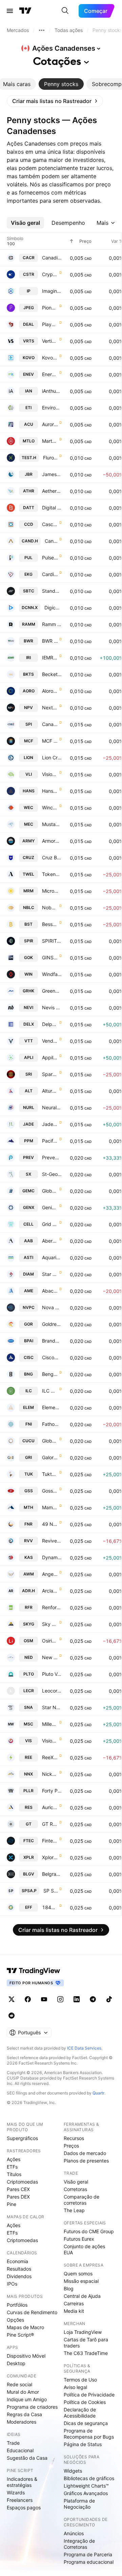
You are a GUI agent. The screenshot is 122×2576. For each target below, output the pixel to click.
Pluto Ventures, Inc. (52, 1674)
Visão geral (76, 2182)
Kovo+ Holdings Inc (50, 358)
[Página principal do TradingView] (25, 11)
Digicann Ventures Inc (53, 608)
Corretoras (75, 2189)
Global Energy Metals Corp (50, 1191)
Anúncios (74, 2533)
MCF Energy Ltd (50, 741)
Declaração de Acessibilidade (80, 2413)
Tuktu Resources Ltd (50, 1474)
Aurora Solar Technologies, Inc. (50, 424)
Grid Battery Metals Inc (50, 1224)
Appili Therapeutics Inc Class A (50, 1057)
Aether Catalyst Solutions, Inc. (52, 491)
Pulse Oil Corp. (50, 558)
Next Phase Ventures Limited (50, 708)
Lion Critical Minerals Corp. (52, 757)
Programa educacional (89, 2562)
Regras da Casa (24, 2414)
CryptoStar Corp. (50, 274)
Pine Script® (20, 2335)
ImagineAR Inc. (52, 291)
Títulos (14, 2174)
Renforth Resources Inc (52, 1607)
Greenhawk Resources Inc (52, 991)
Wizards (16, 2493)
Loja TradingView (83, 2332)
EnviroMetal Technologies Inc (52, 408)
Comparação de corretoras (82, 2200)
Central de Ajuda (82, 2296)
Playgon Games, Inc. (50, 324)
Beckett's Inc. (52, 674)
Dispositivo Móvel (26, 2356)
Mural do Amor (23, 2392)
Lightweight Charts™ (86, 2486)
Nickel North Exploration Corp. (50, 1774)
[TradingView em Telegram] (93, 1999)
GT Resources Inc (50, 1824)
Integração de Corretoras (79, 2544)
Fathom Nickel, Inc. (52, 1424)
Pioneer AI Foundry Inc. (50, 308)
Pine (12, 2204)
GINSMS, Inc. (50, 957)
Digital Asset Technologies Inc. (52, 508)
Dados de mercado (85, 2153)
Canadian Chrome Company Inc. (52, 258)
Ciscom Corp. (52, 1357)
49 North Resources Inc (50, 1524)
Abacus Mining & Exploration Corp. (50, 1291)
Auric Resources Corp (50, 1807)
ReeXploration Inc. (50, 1757)
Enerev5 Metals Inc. (50, 374)
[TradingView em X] (12, 1999)
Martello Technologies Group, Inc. (50, 441)
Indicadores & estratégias (22, 2482)
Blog (69, 2288)
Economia (17, 2261)
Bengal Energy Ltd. (50, 1374)
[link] (55, 101)
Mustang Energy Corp (52, 824)
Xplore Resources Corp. (50, 1857)
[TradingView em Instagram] (60, 1999)
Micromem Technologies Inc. (52, 891)
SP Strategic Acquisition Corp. (51, 1891)
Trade (13, 2443)
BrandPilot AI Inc (52, 1341)
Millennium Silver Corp (50, 1724)
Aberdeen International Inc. (50, 1241)
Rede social (19, 2384)
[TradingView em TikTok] (109, 1999)
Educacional (20, 2450)
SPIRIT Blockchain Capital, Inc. (52, 941)
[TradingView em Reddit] (12, 2016)
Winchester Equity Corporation (50, 807)
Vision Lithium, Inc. (50, 774)
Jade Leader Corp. (50, 1124)
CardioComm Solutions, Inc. (50, 574)
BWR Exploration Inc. (50, 641)
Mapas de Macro (25, 2327)
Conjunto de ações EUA (84, 2249)
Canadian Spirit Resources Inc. (50, 724)
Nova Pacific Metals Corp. (52, 1307)
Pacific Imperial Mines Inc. (50, 1141)
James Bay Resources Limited (52, 474)
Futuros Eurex (79, 2239)
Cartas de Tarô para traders (86, 2343)
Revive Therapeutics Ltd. (52, 1541)
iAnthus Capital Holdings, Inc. (52, 391)
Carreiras (74, 2303)
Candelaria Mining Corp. (51, 541)
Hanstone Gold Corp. (50, 791)
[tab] (61, 84)
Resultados (19, 2269)
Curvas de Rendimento (32, 2312)
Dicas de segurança (86, 2423)
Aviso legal (75, 2387)
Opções (15, 2320)
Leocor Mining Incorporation (52, 1691)
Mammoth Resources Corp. (50, 1507)
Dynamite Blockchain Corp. (52, 1557)
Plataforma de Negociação (79, 2504)
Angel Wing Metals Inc (50, 1574)
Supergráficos (22, 2138)
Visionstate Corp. (50, 1741)
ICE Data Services (84, 2048)
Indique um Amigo (27, 2399)
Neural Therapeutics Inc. (52, 1107)
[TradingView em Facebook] (28, 1999)
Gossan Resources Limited (50, 1491)
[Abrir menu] (10, 11)
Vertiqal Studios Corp (50, 341)
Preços (71, 2146)
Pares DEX (18, 2197)
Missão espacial (81, 2281)
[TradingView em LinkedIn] (77, 1999)
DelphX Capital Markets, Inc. (50, 1024)
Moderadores (22, 2422)
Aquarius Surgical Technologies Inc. (52, 1257)
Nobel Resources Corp (50, 907)
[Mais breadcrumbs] (42, 30)
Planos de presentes (86, 2161)
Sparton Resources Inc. (50, 1074)
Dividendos (19, 2276)
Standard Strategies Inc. (52, 591)
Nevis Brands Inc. (52, 1007)
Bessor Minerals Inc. (50, 924)
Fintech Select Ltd (50, 1841)
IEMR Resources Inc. (50, 658)
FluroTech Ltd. (50, 458)
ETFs (12, 2167)
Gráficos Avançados (86, 2493)
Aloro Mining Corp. (50, 691)
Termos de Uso (80, 2380)
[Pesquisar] (65, 11)
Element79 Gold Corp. (52, 1407)
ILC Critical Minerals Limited (50, 1391)
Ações (14, 2159)
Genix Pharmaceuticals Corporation (50, 1207)
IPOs (12, 2284)
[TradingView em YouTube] (44, 1999)
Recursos (74, 2138)
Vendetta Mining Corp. (50, 1041)
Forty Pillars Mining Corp (52, 1791)
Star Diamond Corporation (50, 1274)
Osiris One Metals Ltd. (50, 1641)
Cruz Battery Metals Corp (52, 857)
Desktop (16, 2363)
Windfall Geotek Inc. (52, 974)
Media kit (74, 2311)
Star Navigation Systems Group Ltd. (52, 1707)
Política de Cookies (85, 2402)
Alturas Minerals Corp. (50, 1091)
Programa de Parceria (88, 2554)
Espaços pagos (24, 2507)
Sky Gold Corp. (50, 1624)
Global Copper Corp (50, 1441)
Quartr (98, 2093)
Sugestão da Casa (27, 2458)
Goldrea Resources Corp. (52, 1324)
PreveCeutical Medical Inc (52, 1157)
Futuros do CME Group (89, 2231)
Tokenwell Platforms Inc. (52, 874)
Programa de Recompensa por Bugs (89, 2434)
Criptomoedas (22, 2182)
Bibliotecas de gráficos (89, 2478)
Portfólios (17, 2305)
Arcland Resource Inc (50, 1591)
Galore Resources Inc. (50, 1457)
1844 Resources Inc (50, 1907)
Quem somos (78, 2274)
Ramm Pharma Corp (52, 624)
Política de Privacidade (89, 2395)
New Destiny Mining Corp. (50, 1657)
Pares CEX (18, 2189)
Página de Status (83, 2444)
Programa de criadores (32, 2407)
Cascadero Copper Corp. (50, 524)
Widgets (73, 2471)
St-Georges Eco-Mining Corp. (52, 1174)
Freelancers (20, 2500)
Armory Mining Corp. (52, 841)
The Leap (74, 2210)
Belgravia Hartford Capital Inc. (52, 1874)
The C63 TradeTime (86, 2353)
